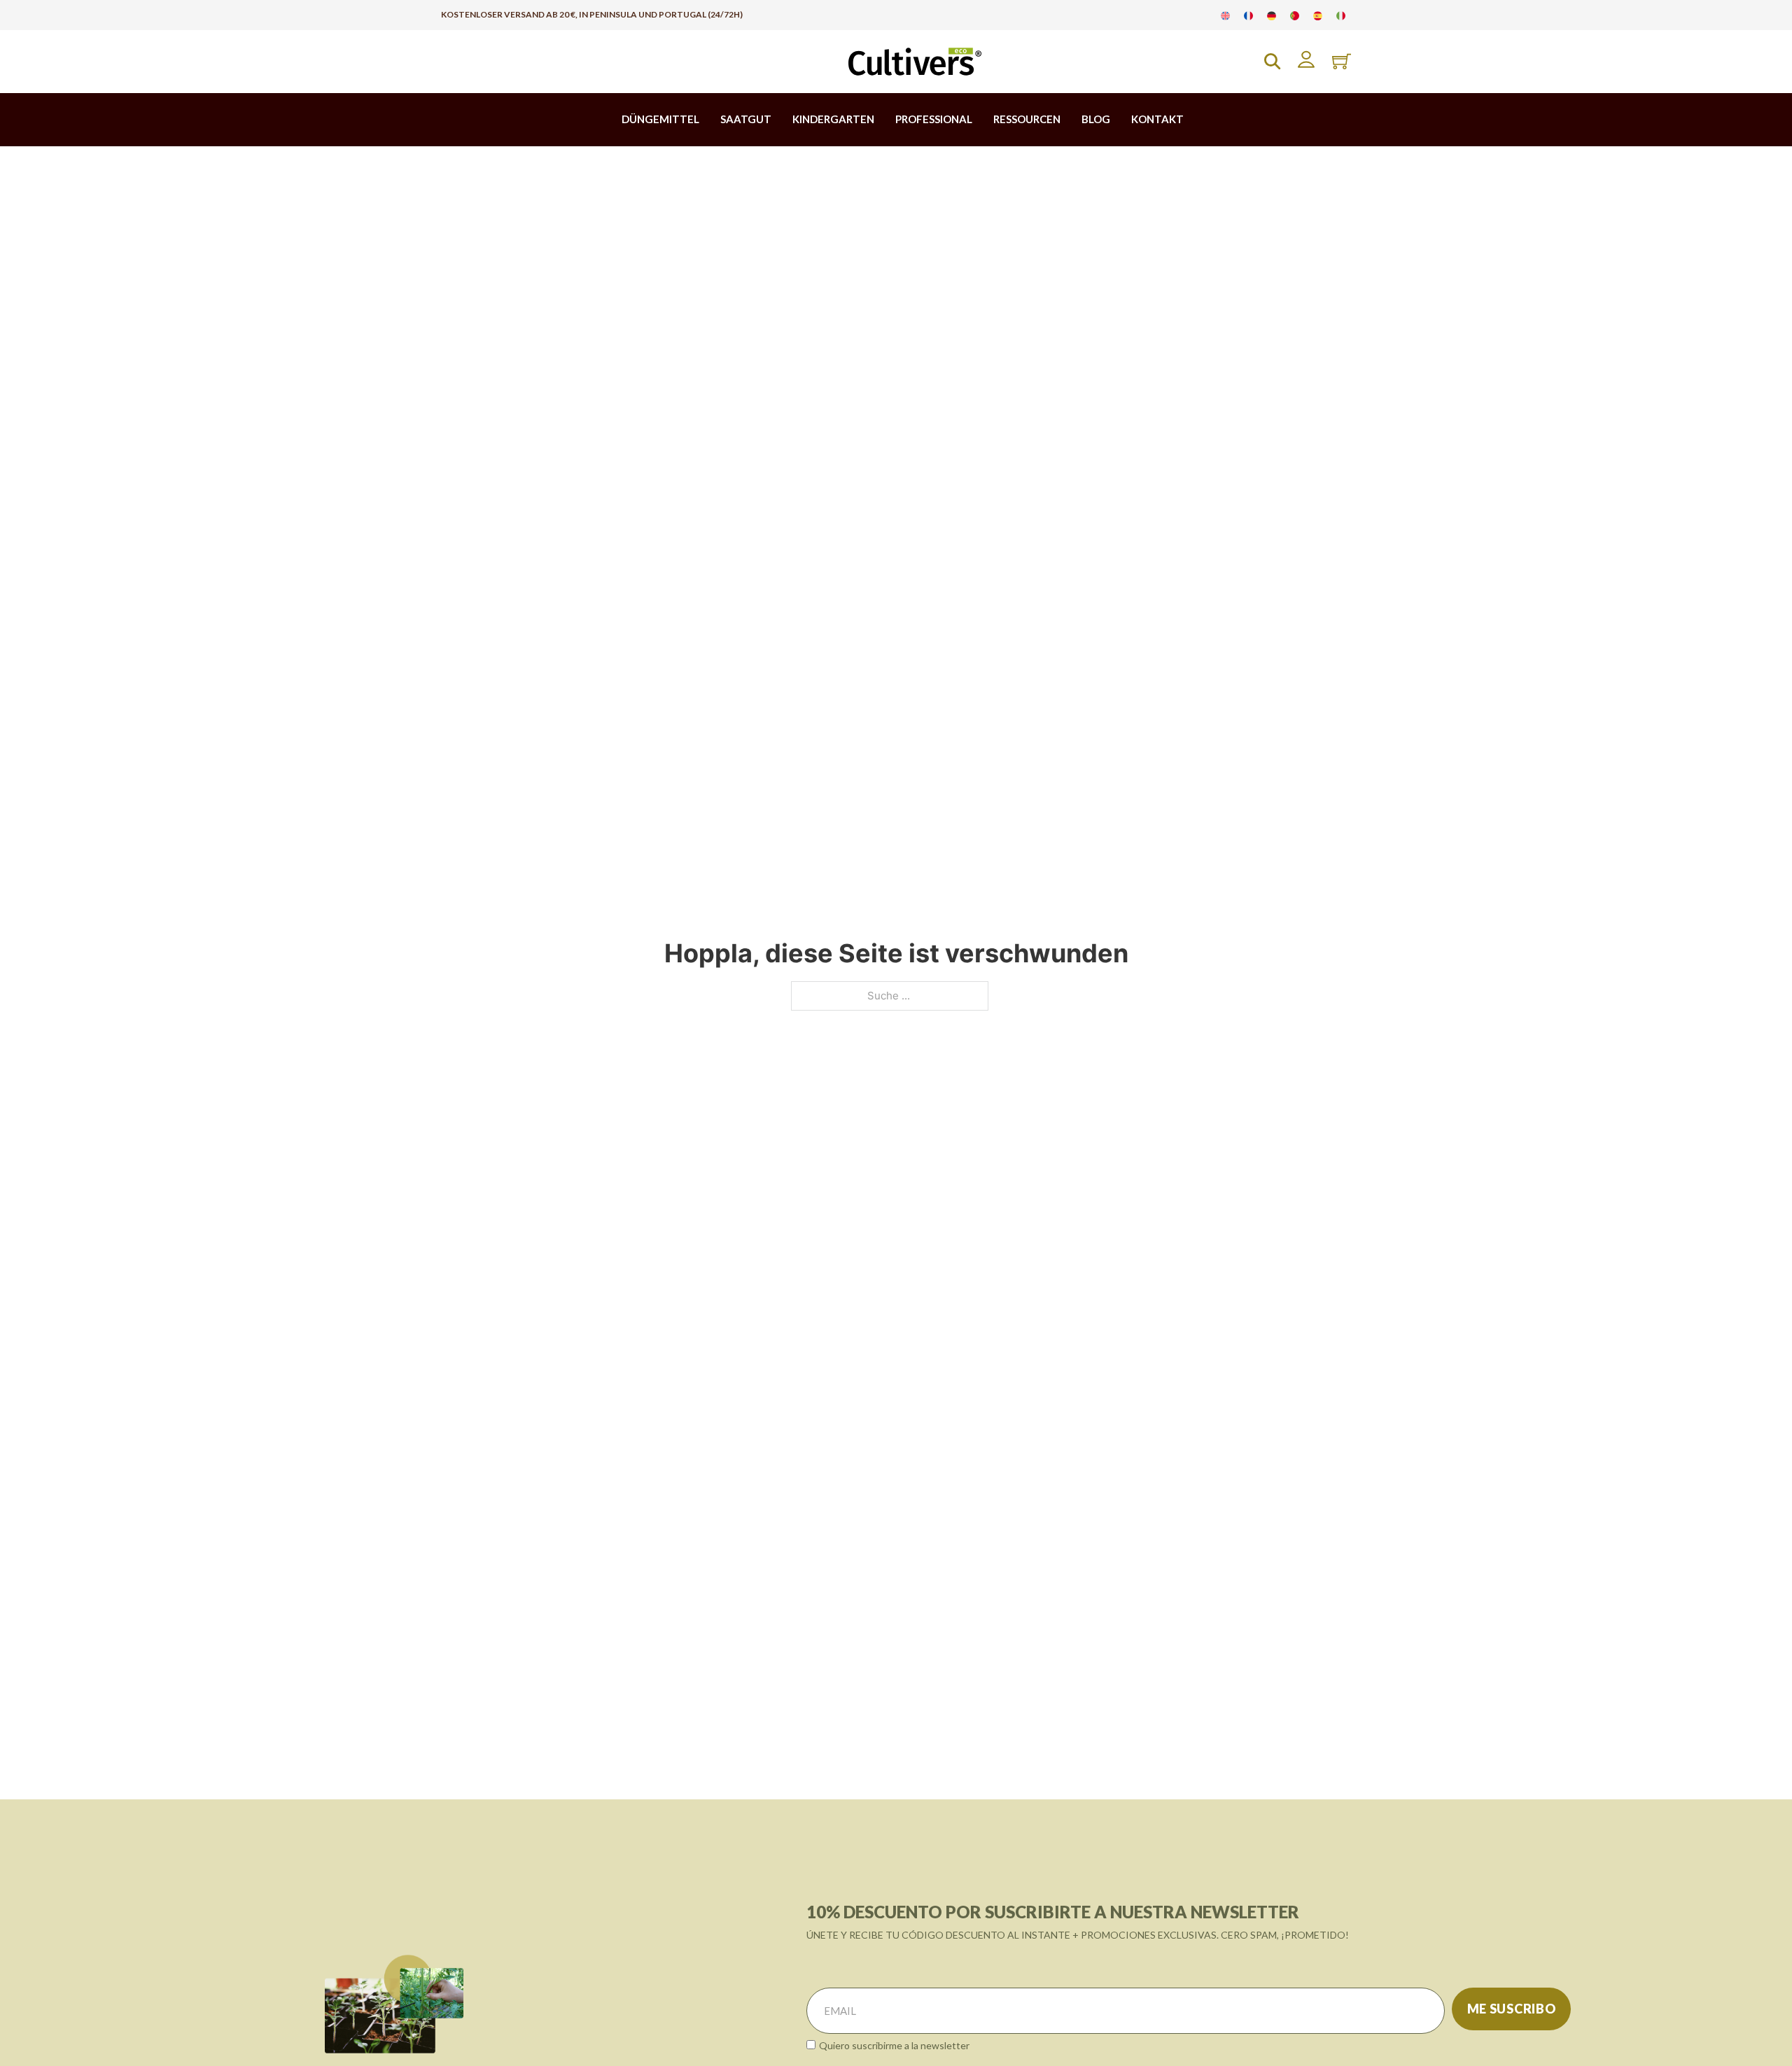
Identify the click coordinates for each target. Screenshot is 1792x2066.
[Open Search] (1272, 61)
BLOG (1096, 119)
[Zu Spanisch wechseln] (1318, 15)
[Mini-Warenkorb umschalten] (1342, 61)
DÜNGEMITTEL (660, 119)
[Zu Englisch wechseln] (1225, 15)
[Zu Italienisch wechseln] (1341, 15)
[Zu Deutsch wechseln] (1272, 15)
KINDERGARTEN (833, 119)
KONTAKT (1157, 119)
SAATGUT (746, 119)
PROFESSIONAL (934, 119)
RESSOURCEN (1027, 119)
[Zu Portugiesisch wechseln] (1295, 15)
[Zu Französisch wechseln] (1248, 15)
